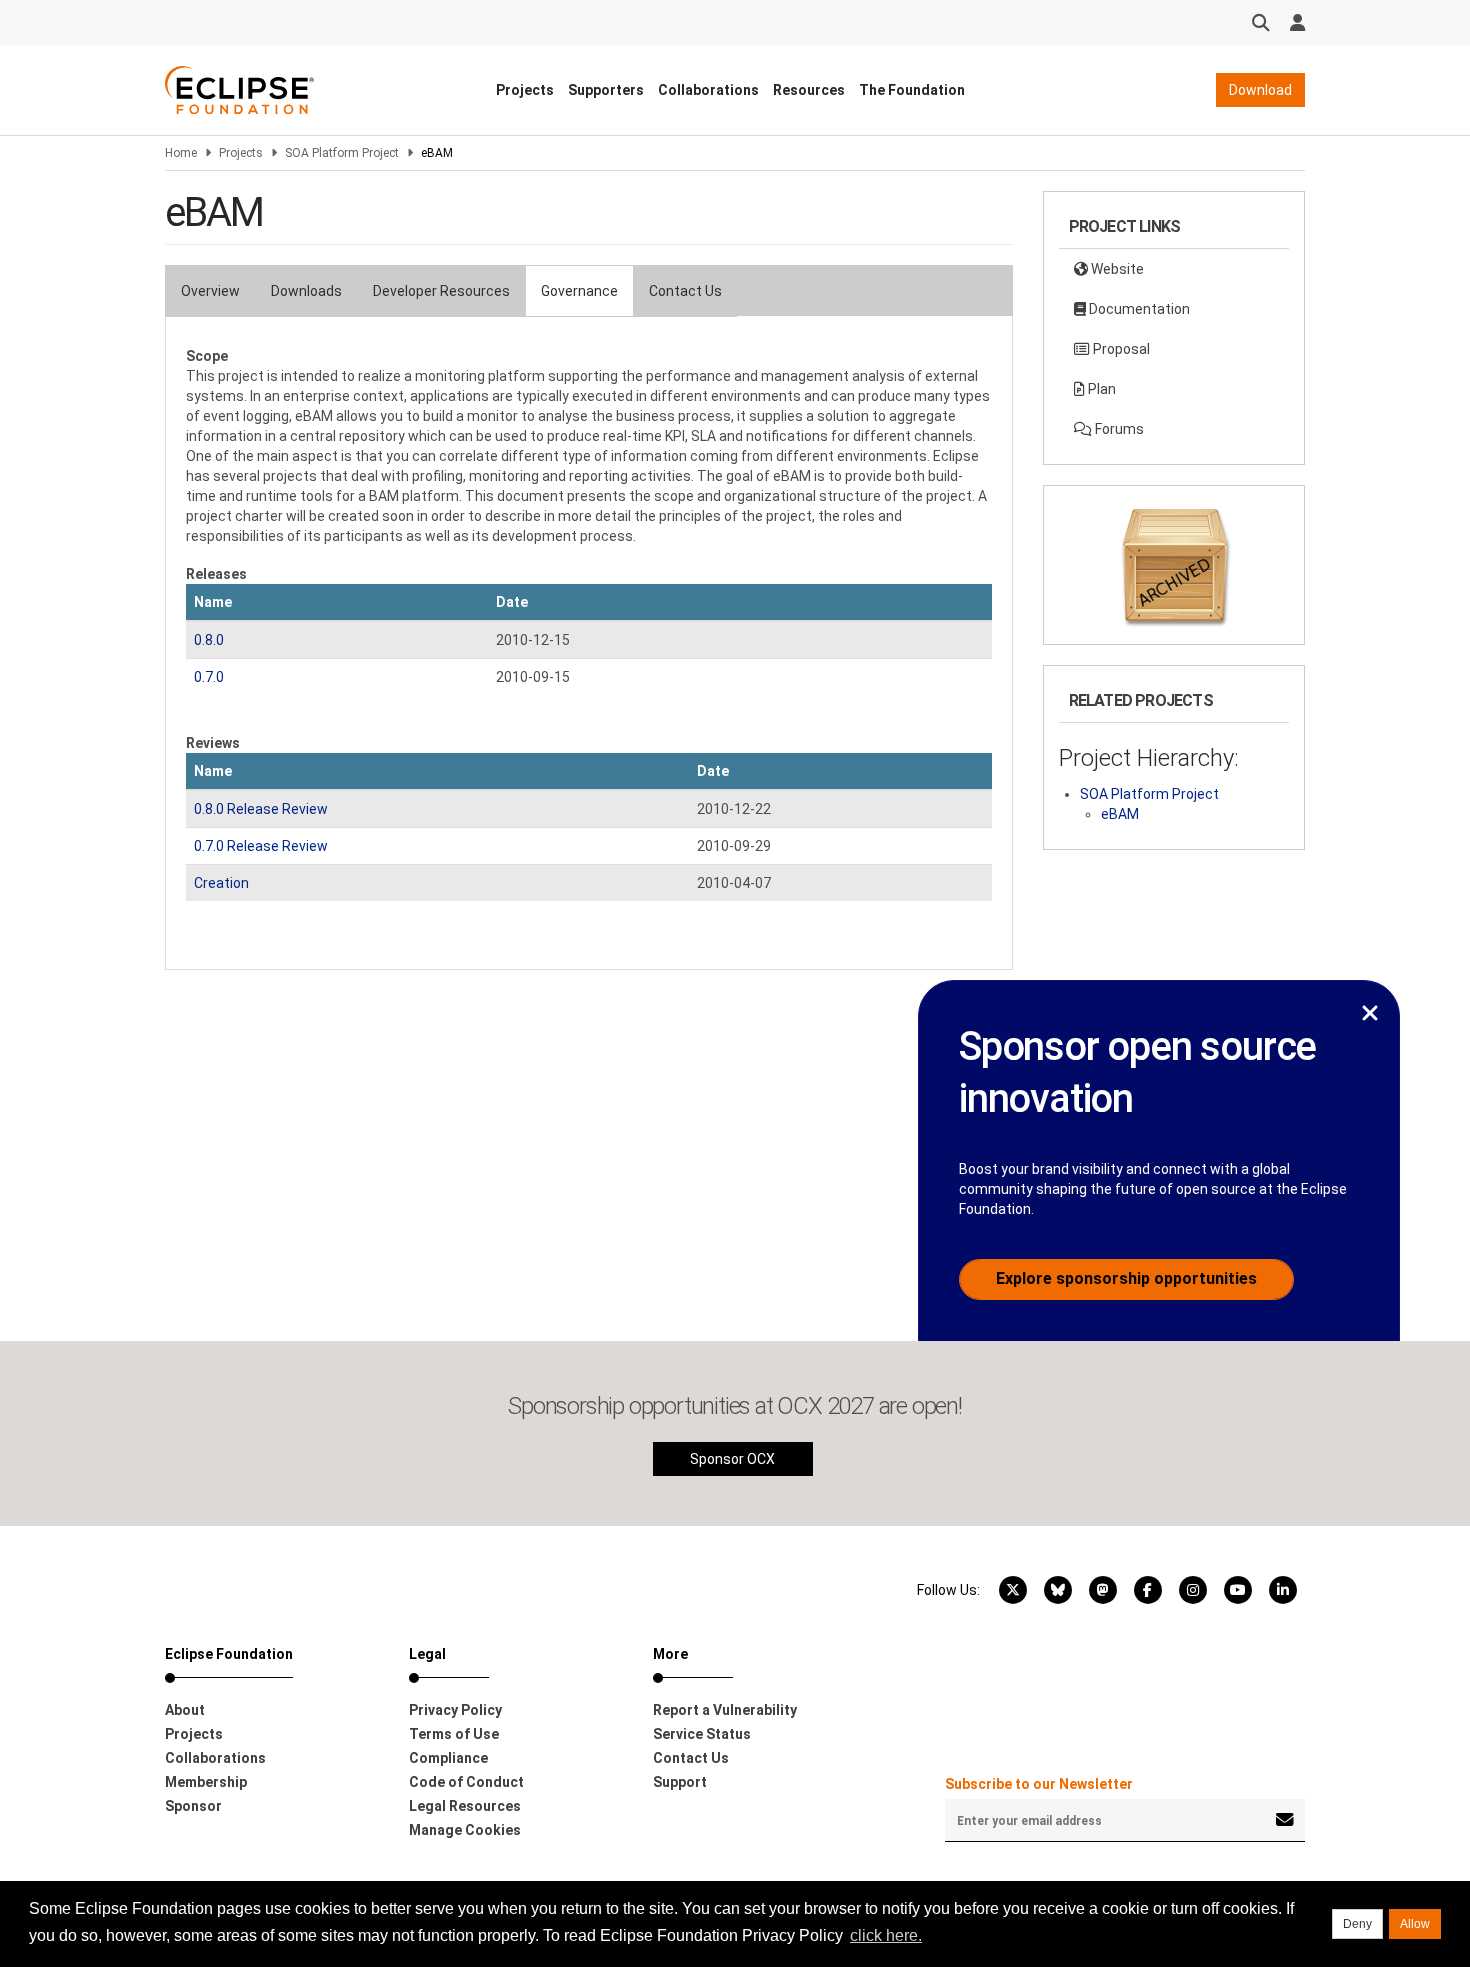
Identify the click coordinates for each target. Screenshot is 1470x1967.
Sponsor (193, 1806)
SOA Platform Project (342, 153)
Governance (579, 291)
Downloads (306, 291)
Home (181, 153)
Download (1260, 90)
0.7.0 (209, 677)
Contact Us (685, 291)
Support (680, 1782)
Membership (206, 1782)
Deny (1357, 1924)
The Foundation (912, 90)
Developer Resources (441, 291)
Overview (210, 291)
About (185, 1710)
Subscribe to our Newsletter (1039, 1784)
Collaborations (708, 90)
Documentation (1138, 309)
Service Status (702, 1734)
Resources (809, 90)
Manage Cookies (465, 1830)
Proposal (1120, 349)
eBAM (1120, 814)
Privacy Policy (455, 1710)
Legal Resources (465, 1806)
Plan (1100, 389)
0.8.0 (209, 640)
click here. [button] (886, 1935)
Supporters (606, 90)
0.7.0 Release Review (261, 846)
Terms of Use (454, 1734)
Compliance (448, 1758)
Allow (1415, 1924)
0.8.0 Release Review (261, 809)
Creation (221, 883)
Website (1116, 269)
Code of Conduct (466, 1782)
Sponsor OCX (732, 1459)
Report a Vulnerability (725, 1710)
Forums (1118, 429)
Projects (525, 90)
